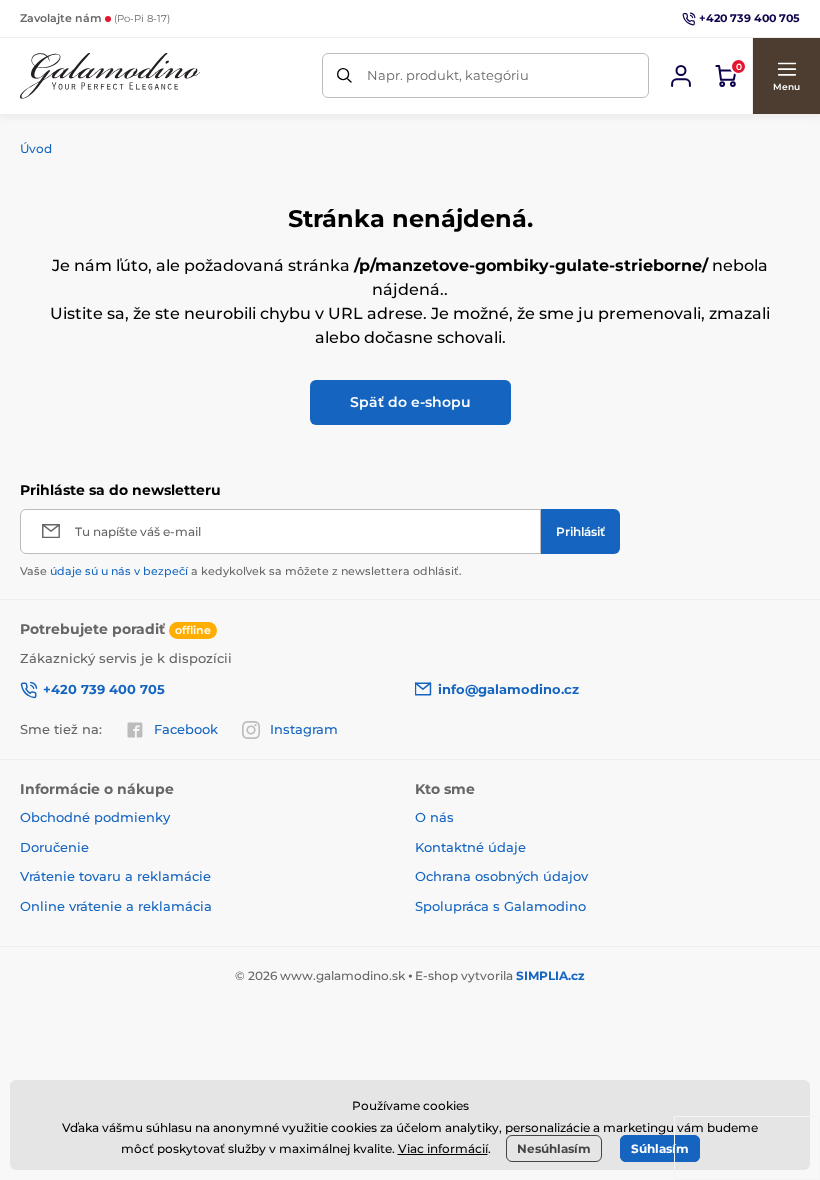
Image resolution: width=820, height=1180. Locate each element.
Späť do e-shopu (410, 402)
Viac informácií (443, 1148)
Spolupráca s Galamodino (500, 906)
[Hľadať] (344, 75)
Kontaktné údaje (470, 847)
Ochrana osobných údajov (501, 876)
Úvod (36, 148)
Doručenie (54, 847)
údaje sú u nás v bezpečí (119, 571)
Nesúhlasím (554, 1148)
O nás (434, 817)
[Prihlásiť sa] (681, 76)
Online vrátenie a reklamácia (116, 906)
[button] (786, 76)
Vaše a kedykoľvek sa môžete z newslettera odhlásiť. (241, 571)
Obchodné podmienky (95, 817)
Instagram (304, 729)
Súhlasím (660, 1148)
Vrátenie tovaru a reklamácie (115, 876)
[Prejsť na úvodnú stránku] (110, 76)
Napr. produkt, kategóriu (448, 75)
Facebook (186, 729)
